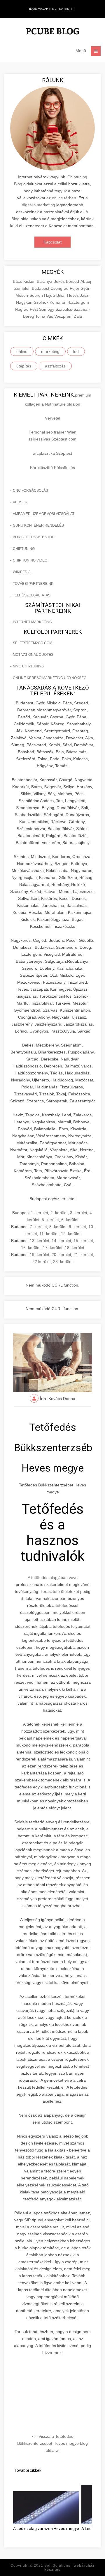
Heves (73, 295)
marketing (50, 351)
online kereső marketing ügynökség (50, 678)
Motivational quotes (33, 655)
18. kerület (75, 1248)
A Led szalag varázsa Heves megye (46, 2529)
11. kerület (49, 1234)
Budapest (41, 288)
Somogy (47, 309)
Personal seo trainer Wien (52, 432)
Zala (78, 316)
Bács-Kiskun (25, 281)
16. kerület (31, 1248)
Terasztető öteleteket (60, 1591)
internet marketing (32, 622)
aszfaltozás (55, 366)
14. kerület (61, 1241)
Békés (60, 281)
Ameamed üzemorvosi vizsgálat (44, 514)
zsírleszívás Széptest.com (52, 439)
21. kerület (83, 1255)
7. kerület (38, 1227)
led (76, 351)
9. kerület (77, 1227)
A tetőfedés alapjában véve (53, 1577)
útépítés (24, 366)
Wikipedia (22, 572)
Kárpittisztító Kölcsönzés (52, 468)
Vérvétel (52, 418)
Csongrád (60, 288)
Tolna (41, 316)
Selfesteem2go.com (33, 643)
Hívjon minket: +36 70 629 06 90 (50, 9)
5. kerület (50, 1220)
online (22, 351)
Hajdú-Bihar (56, 295)
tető (59, 1605)
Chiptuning (24, 549)
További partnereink (33, 584)
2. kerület (59, 1213)
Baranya (45, 281)
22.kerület (42, 1262)
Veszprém (64, 316)
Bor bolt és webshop (34, 537)
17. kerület (53, 1248)
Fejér (75, 288)
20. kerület (61, 1255)
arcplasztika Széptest (52, 453)
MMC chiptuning (28, 666)
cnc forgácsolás (30, 491)
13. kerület (40, 1241)
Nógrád (22, 309)
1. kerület (40, 1213)
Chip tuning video (30, 560)
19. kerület (40, 1255)
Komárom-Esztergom (69, 302)
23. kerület (63, 1262)
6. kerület (70, 1220)
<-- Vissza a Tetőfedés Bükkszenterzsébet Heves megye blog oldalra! (52, 2443)
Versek (20, 502)
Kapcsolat (52, 242)
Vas (50, 316)
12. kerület (71, 1234)
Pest (34, 309)
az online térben (61, 198)
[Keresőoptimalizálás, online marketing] (52, 32)
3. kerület (79, 1213)
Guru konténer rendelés (38, 525)
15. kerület (83, 1241)
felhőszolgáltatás (32, 595)
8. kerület (58, 1227)
